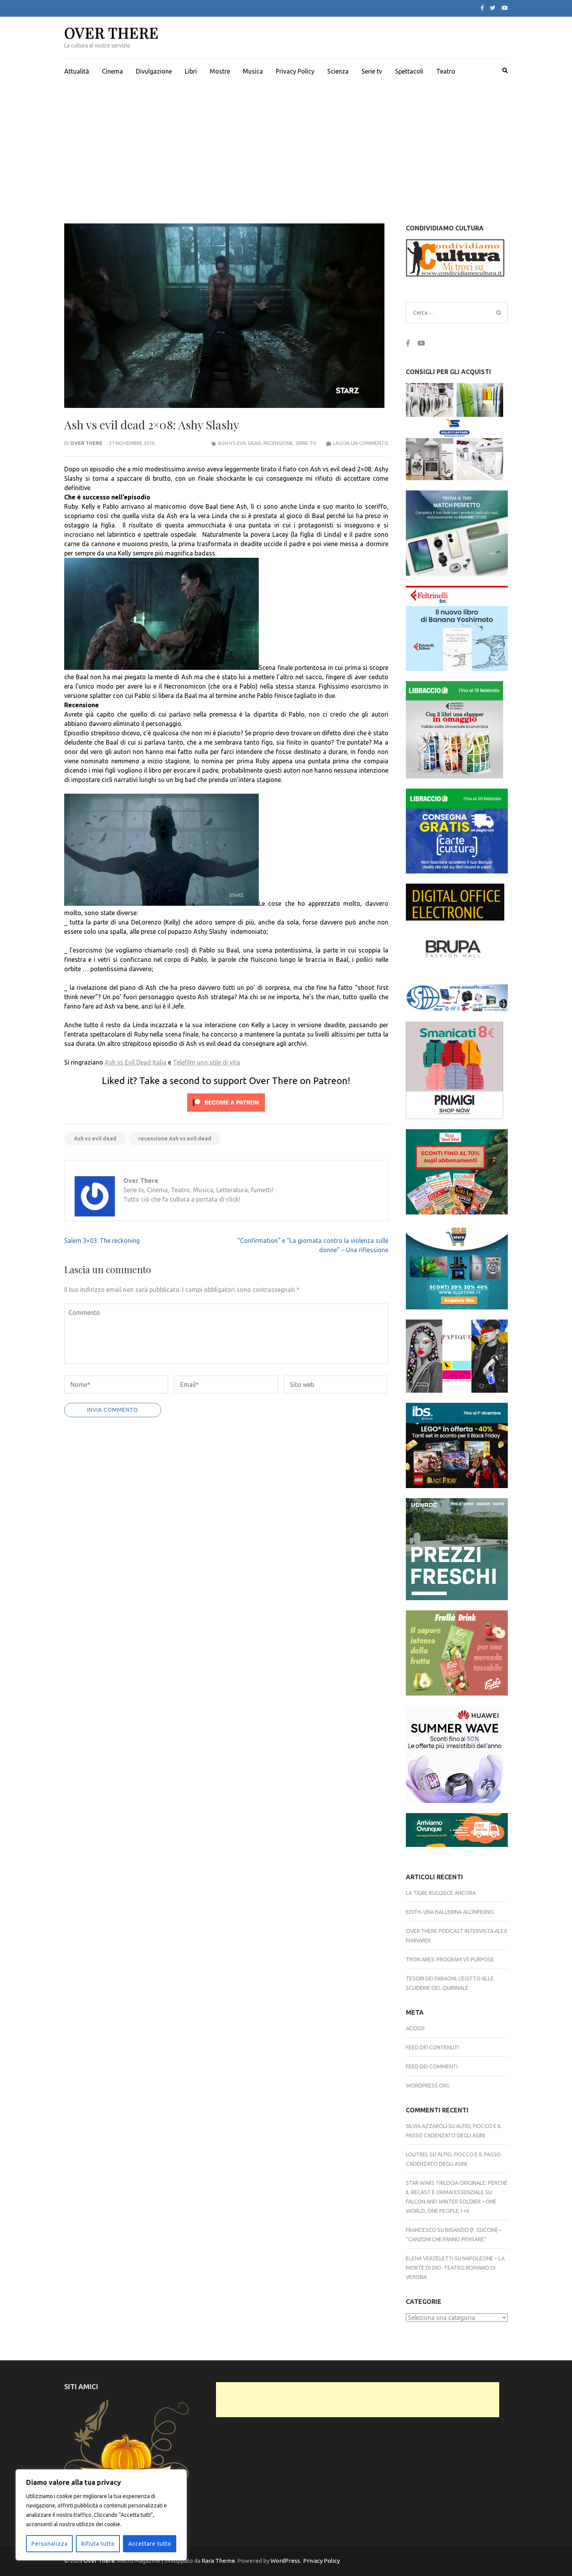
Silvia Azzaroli (426, 2126)
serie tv (306, 443)
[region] (101, 2515)
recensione (278, 443)
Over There (111, 33)
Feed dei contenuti (432, 2047)
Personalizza (50, 2544)
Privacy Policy (295, 71)
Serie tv (372, 71)
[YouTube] (505, 8)
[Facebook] (482, 8)
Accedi (415, 2028)
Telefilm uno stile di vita (206, 1062)
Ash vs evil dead (95, 1139)
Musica (253, 71)
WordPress (285, 2561)
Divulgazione (154, 71)
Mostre (220, 71)
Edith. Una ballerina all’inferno (450, 1912)
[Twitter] (493, 8)
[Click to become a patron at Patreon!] (226, 1113)
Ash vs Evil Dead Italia (136, 1062)
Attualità (77, 71)
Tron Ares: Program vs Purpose (450, 1959)
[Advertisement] (286, 142)
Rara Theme (218, 2561)
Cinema (112, 71)
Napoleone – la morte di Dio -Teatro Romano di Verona (455, 2268)
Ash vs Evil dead (240, 443)
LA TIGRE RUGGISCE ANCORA (441, 1893)
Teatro (446, 71)
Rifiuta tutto (98, 2544)
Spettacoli (409, 71)
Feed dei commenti (432, 2066)
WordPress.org (428, 2086)
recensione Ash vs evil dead (175, 1139)
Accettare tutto (150, 2544)
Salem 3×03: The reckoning (102, 1241)
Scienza (338, 71)
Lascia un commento (361, 443)
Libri (191, 71)
